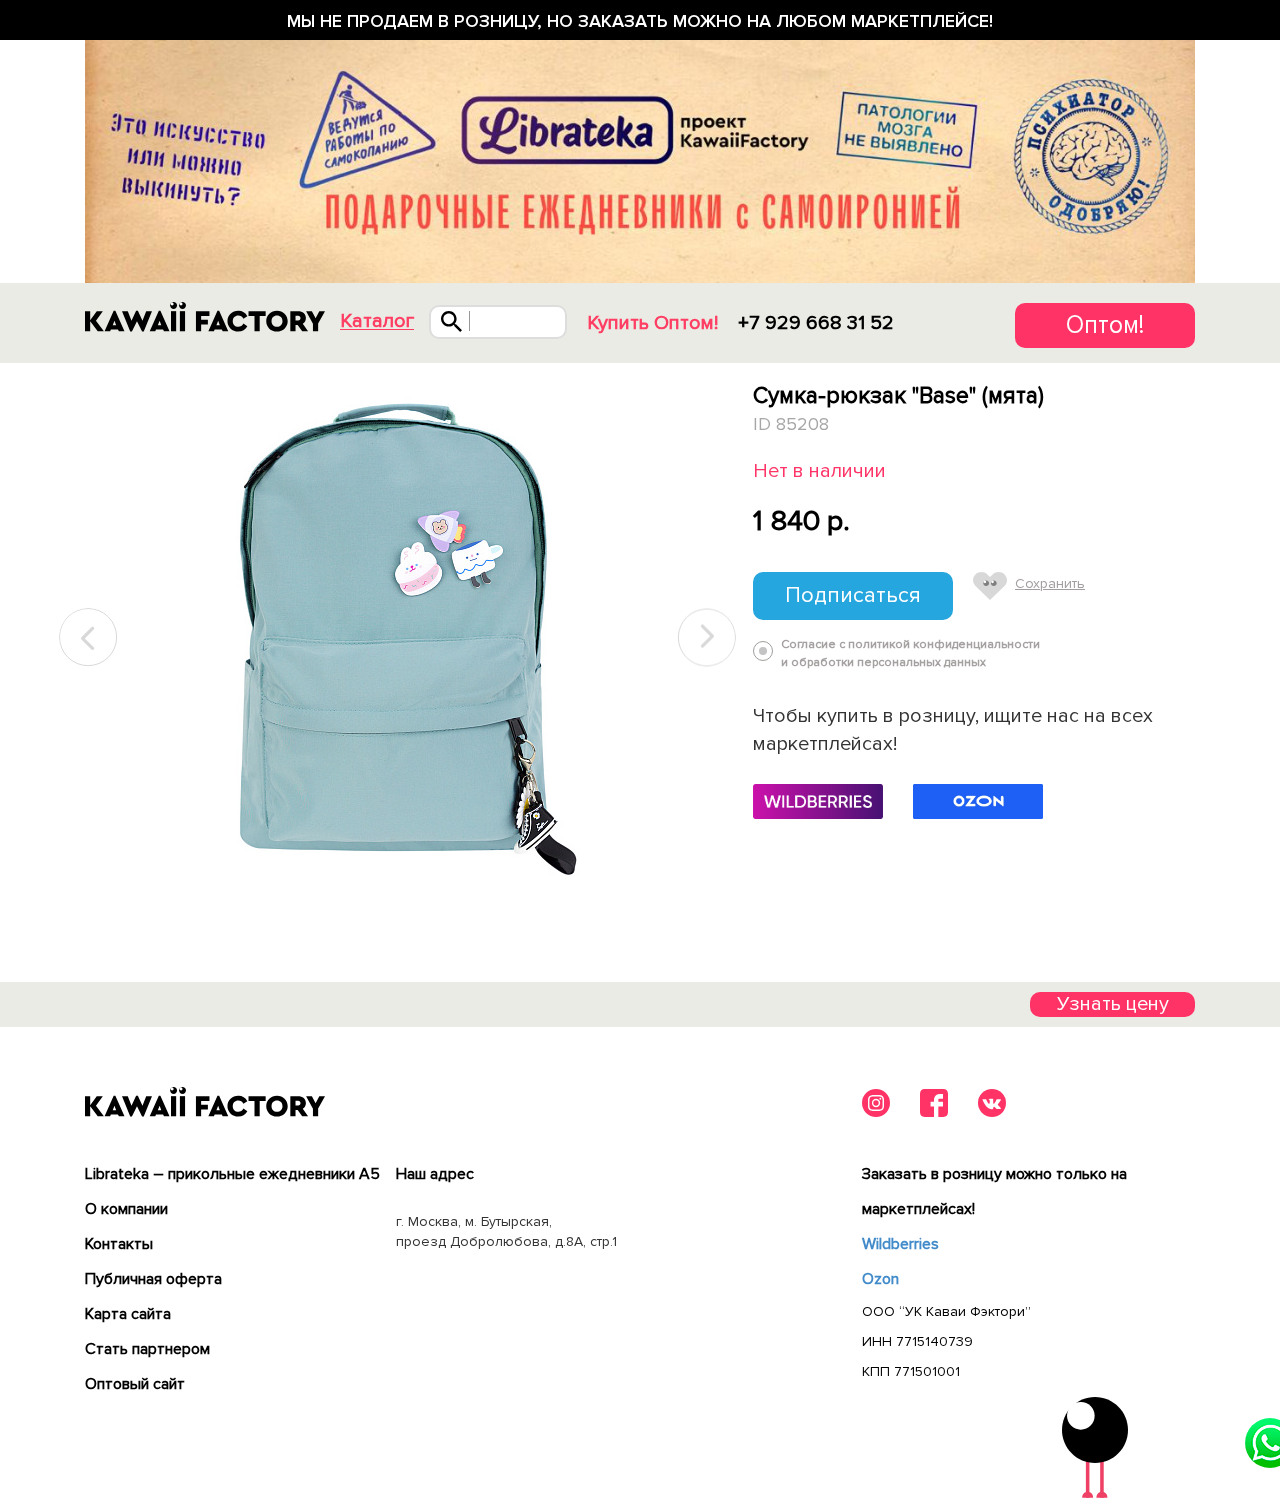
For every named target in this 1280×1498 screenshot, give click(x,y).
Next (707, 637)
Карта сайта (128, 1314)
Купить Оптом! (652, 323)
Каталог (377, 321)
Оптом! (1105, 325)
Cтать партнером (147, 1349)
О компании (126, 1209)
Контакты (119, 1244)
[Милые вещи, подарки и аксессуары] (205, 317)
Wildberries (900, 1244)
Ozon (880, 1279)
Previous (89, 637)
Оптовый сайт (135, 1384)
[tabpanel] (397, 638)
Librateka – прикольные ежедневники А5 (232, 1174)
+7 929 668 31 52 (816, 323)
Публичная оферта (153, 1279)
